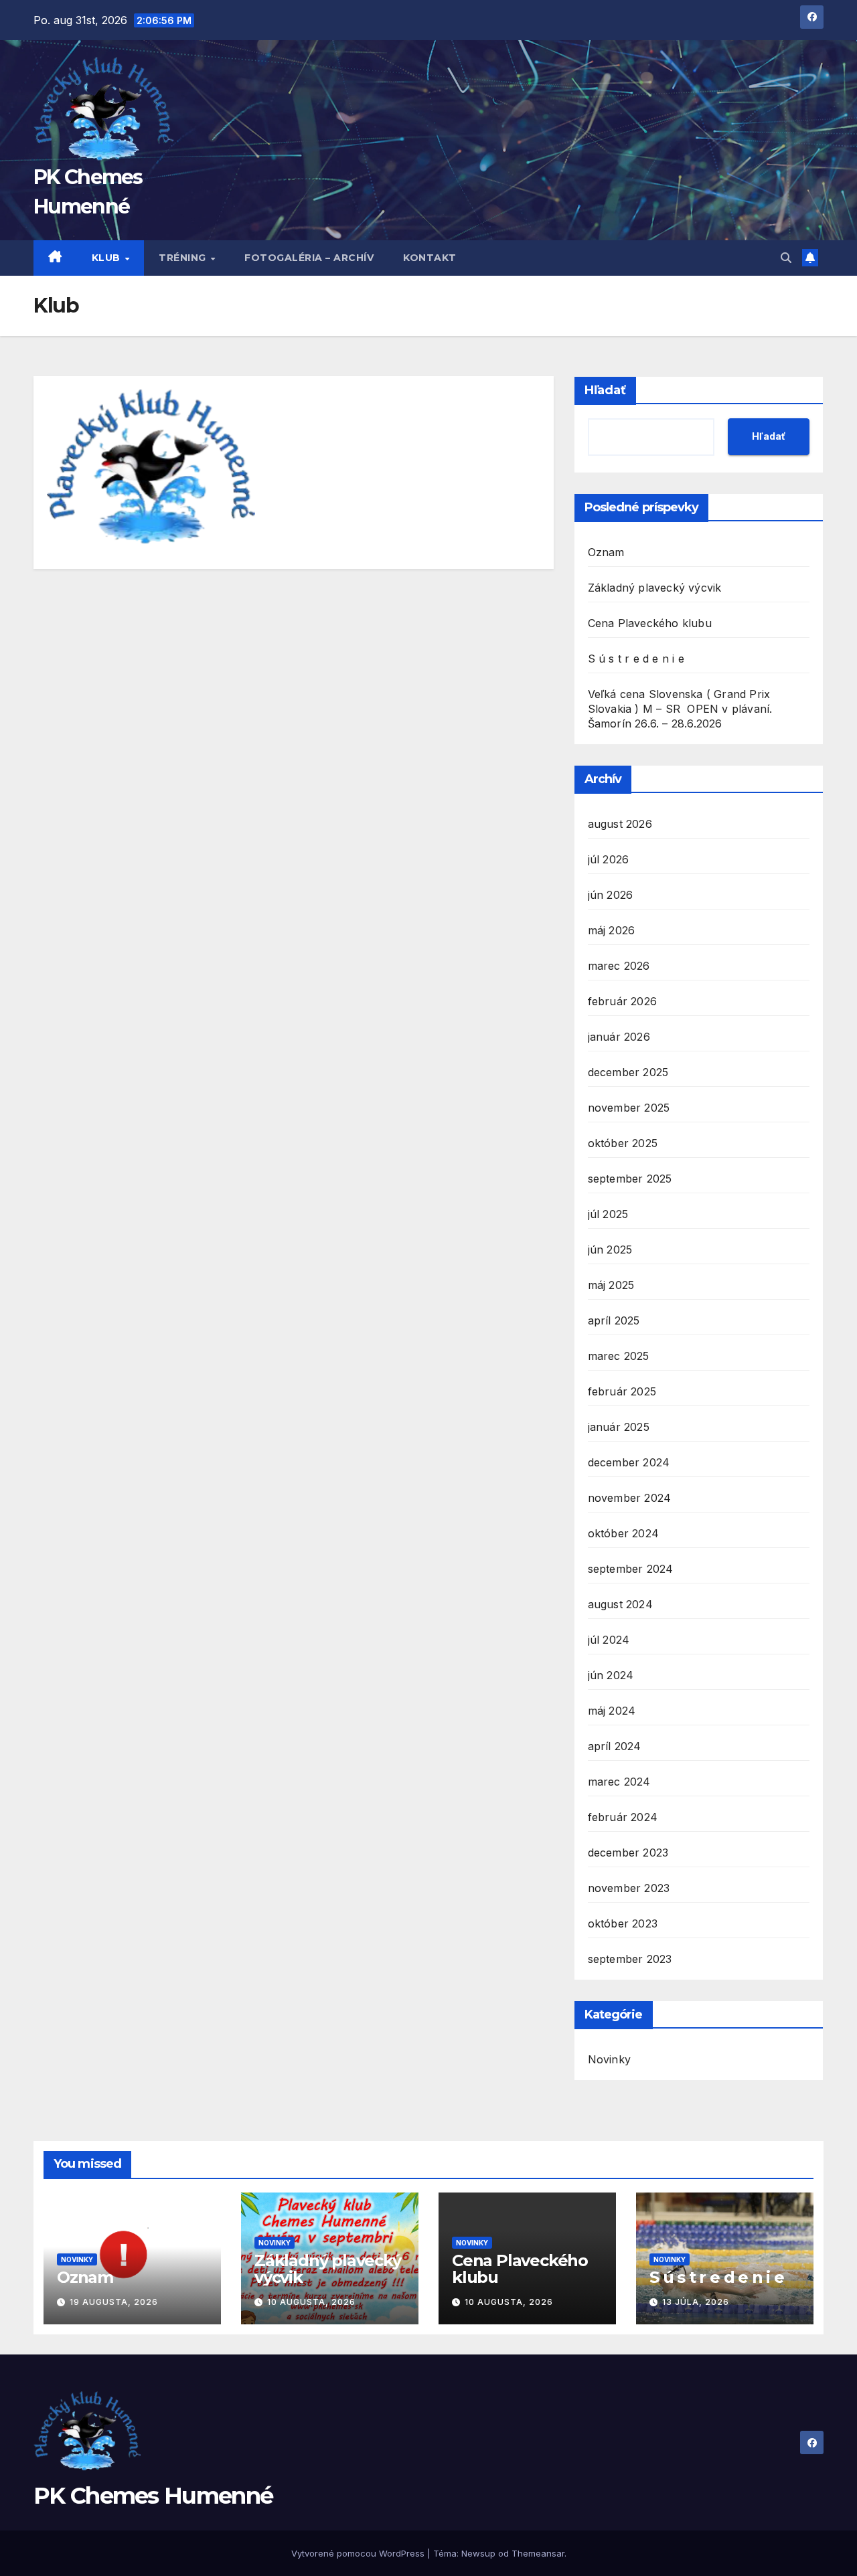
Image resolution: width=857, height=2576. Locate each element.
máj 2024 (612, 1711)
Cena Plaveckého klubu (650, 623)
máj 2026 (612, 930)
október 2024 (623, 1533)
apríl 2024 (615, 1746)
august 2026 (620, 824)
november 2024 (630, 1498)
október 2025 (623, 1143)
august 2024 (620, 1604)
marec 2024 (619, 1782)
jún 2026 (611, 895)
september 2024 (631, 1569)
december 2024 (629, 1462)
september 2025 (630, 1179)
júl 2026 (609, 859)
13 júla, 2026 (696, 2302)
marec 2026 (619, 966)
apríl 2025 (614, 1320)
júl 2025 (608, 1214)
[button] (786, 258)
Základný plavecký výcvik (655, 588)
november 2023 (629, 1888)
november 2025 (629, 1108)
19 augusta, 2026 (114, 2302)
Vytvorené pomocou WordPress (359, 2553)
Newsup (478, 2553)
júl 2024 (609, 1640)
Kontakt (430, 258)
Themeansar (538, 2553)
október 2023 (623, 1923)
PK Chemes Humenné (153, 2496)
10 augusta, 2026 (311, 2302)
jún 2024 (611, 1675)
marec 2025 (619, 1356)
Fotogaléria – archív (309, 258)
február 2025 (622, 1391)
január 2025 (619, 1427)
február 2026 (622, 1001)
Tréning (184, 258)
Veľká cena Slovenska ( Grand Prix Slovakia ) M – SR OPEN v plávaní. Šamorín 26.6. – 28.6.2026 (680, 709)
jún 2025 (610, 1250)
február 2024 (623, 1817)
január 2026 (619, 1037)
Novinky (609, 2059)
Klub (108, 258)
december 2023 (628, 1853)
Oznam (606, 552)
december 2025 (628, 1072)
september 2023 (630, 1959)
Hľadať (605, 390)
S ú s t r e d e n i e (636, 659)
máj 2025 (611, 1285)
